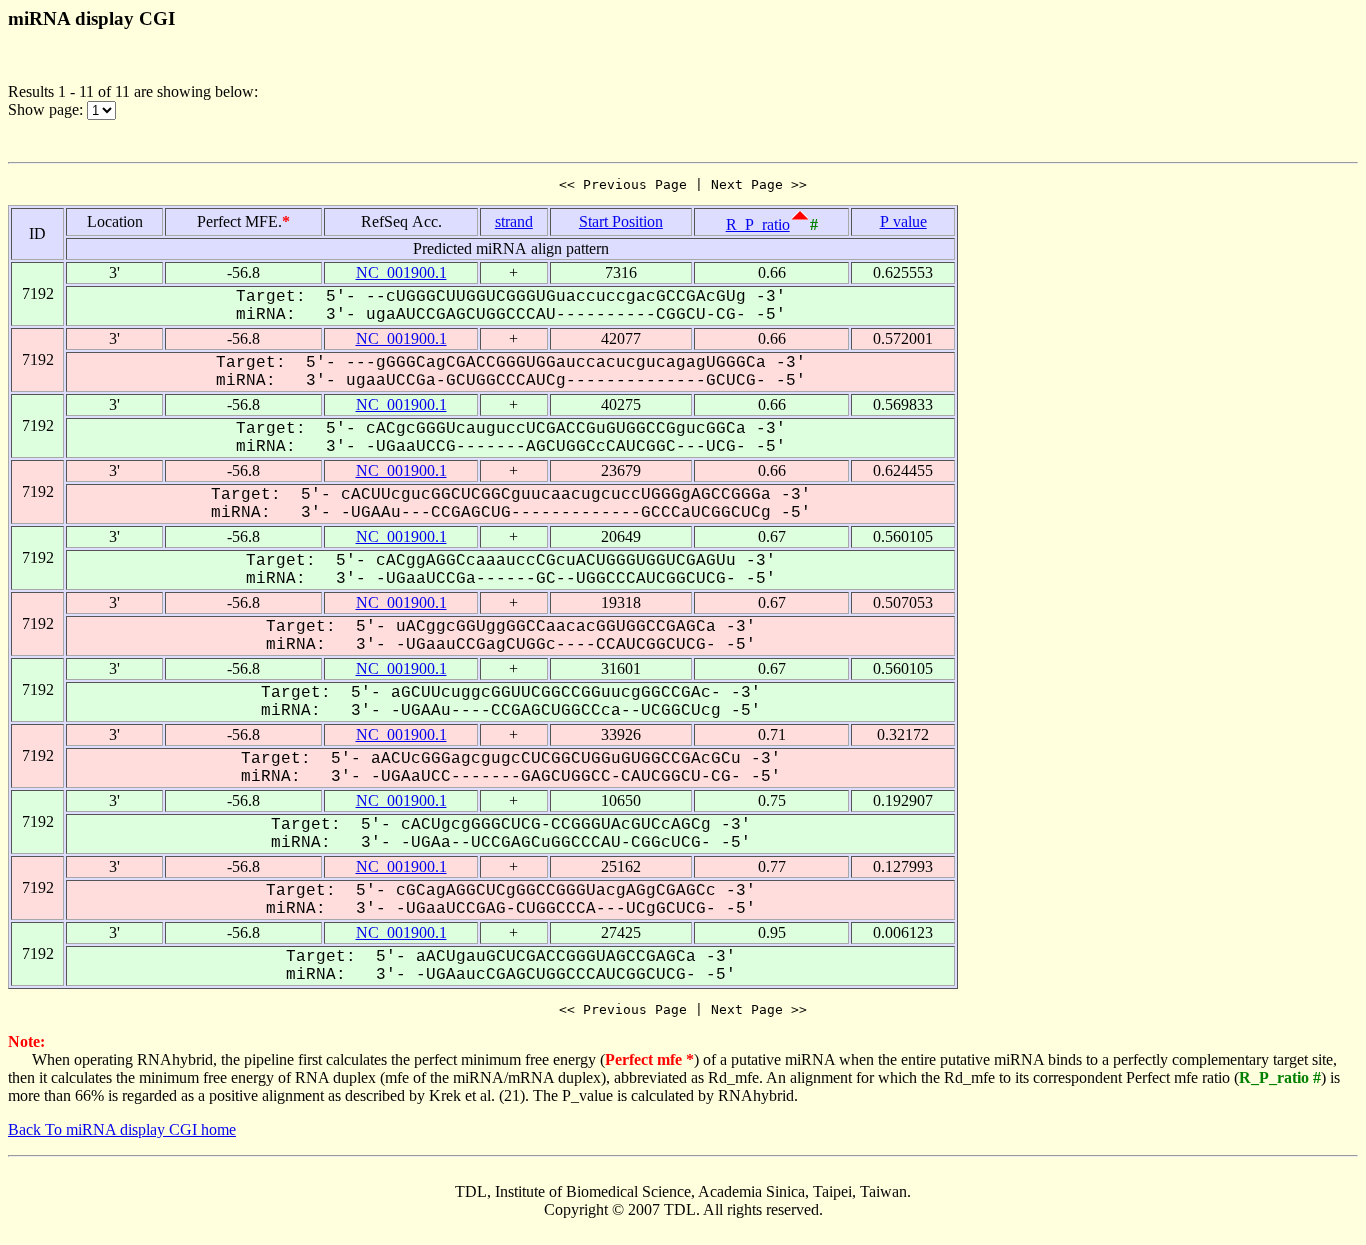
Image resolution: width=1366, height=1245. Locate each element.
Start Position (621, 221)
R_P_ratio (758, 224)
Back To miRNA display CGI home (122, 1129)
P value (903, 221)
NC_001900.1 (401, 272)
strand (514, 221)
